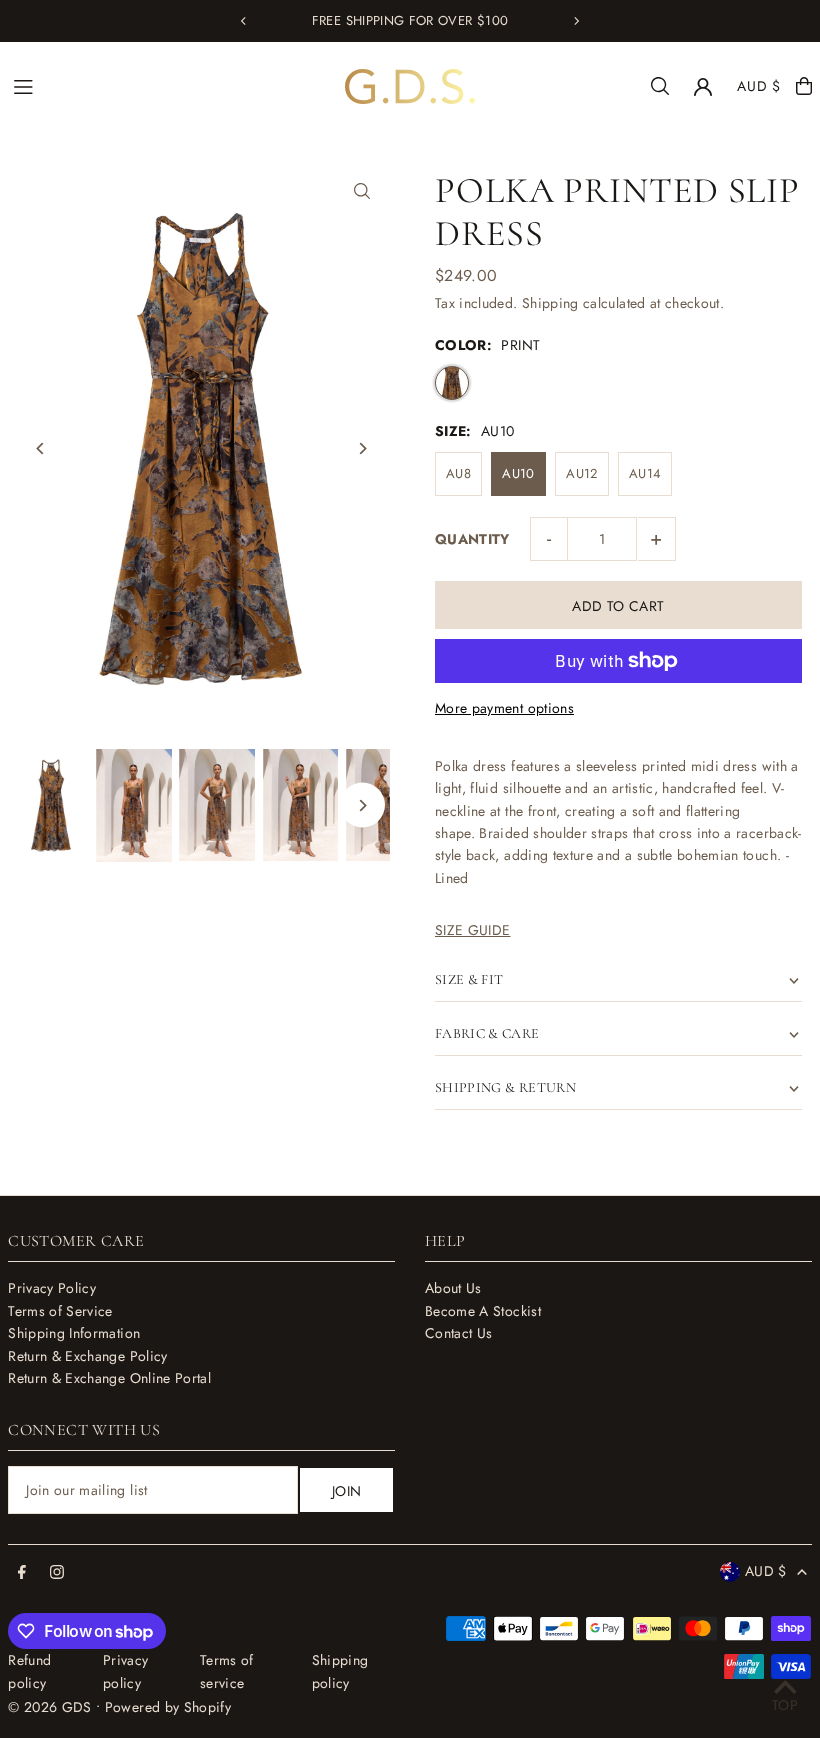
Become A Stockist (483, 1311)
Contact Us (459, 1333)
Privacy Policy (52, 1288)
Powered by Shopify (168, 1707)
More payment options (504, 708)
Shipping (550, 303)
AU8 (458, 473)
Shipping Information (74, 1333)
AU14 (645, 473)
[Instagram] (57, 1573)
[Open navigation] (169, 85)
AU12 (581, 473)
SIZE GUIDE (473, 930)
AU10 (518, 473)
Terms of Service (60, 1311)
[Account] (703, 87)
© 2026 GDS (50, 1707)
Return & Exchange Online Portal (109, 1378)
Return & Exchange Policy (87, 1356)
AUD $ (759, 86)
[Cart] (804, 86)
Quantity (472, 539)
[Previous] (244, 21)
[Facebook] (22, 1573)
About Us (453, 1288)
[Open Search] (660, 86)
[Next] (576, 21)
